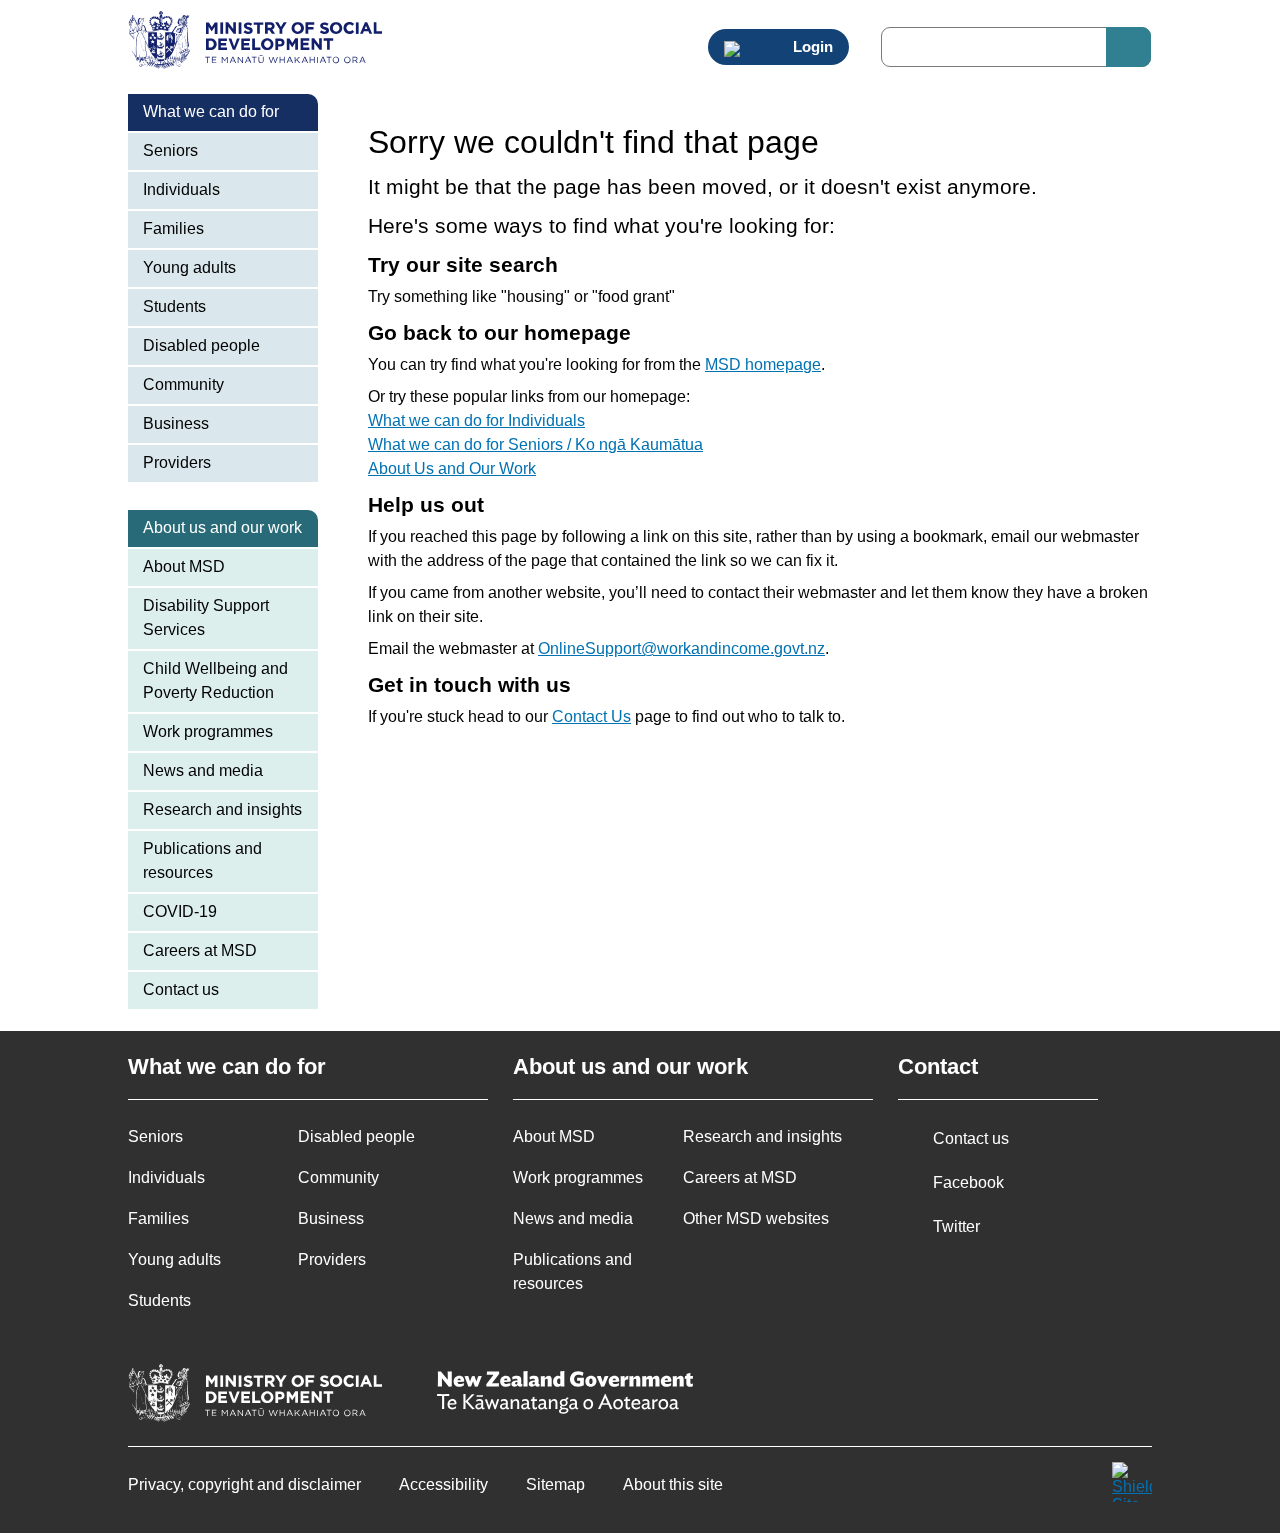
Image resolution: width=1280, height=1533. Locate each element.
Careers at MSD (200, 950)
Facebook (968, 1182)
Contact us (181, 989)
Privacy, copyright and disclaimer (244, 1484)
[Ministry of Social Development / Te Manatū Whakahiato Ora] (258, 42)
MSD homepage (763, 364)
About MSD (184, 566)
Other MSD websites (756, 1218)
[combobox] (1016, 47)
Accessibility (443, 1484)
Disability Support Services (206, 617)
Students (174, 306)
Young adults (189, 267)
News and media (203, 770)
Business (176, 423)
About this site (673, 1484)
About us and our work (222, 527)
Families (173, 228)
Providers (177, 462)
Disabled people (201, 345)
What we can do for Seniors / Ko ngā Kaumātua (535, 444)
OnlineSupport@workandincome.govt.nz (681, 648)
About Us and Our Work (452, 468)
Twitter (956, 1226)
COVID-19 (180, 911)
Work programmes (208, 731)
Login (811, 47)
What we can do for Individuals (476, 420)
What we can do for (211, 111)
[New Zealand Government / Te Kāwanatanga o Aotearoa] (565, 1394)
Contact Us (591, 716)
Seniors (170, 150)
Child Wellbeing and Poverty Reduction (215, 680)
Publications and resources (202, 860)
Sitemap (555, 1484)
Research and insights (222, 809)
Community (183, 384)
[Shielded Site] (1132, 1482)
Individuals (181, 189)
